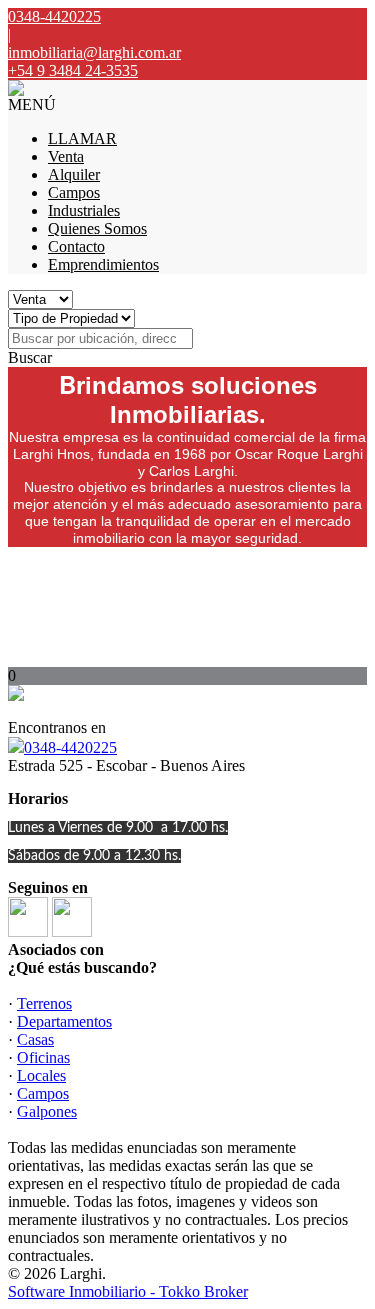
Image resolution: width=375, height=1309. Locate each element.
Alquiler (74, 174)
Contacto (76, 246)
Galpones (47, 1111)
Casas (35, 1039)
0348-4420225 (70, 747)
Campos (74, 192)
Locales (41, 1075)
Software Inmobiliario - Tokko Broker (128, 1291)
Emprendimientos (103, 264)
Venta (66, 156)
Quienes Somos (97, 228)
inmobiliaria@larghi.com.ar (94, 52)
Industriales (84, 210)
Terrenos (44, 1003)
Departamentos (64, 1021)
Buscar (30, 357)
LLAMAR (82, 138)
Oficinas (43, 1057)
